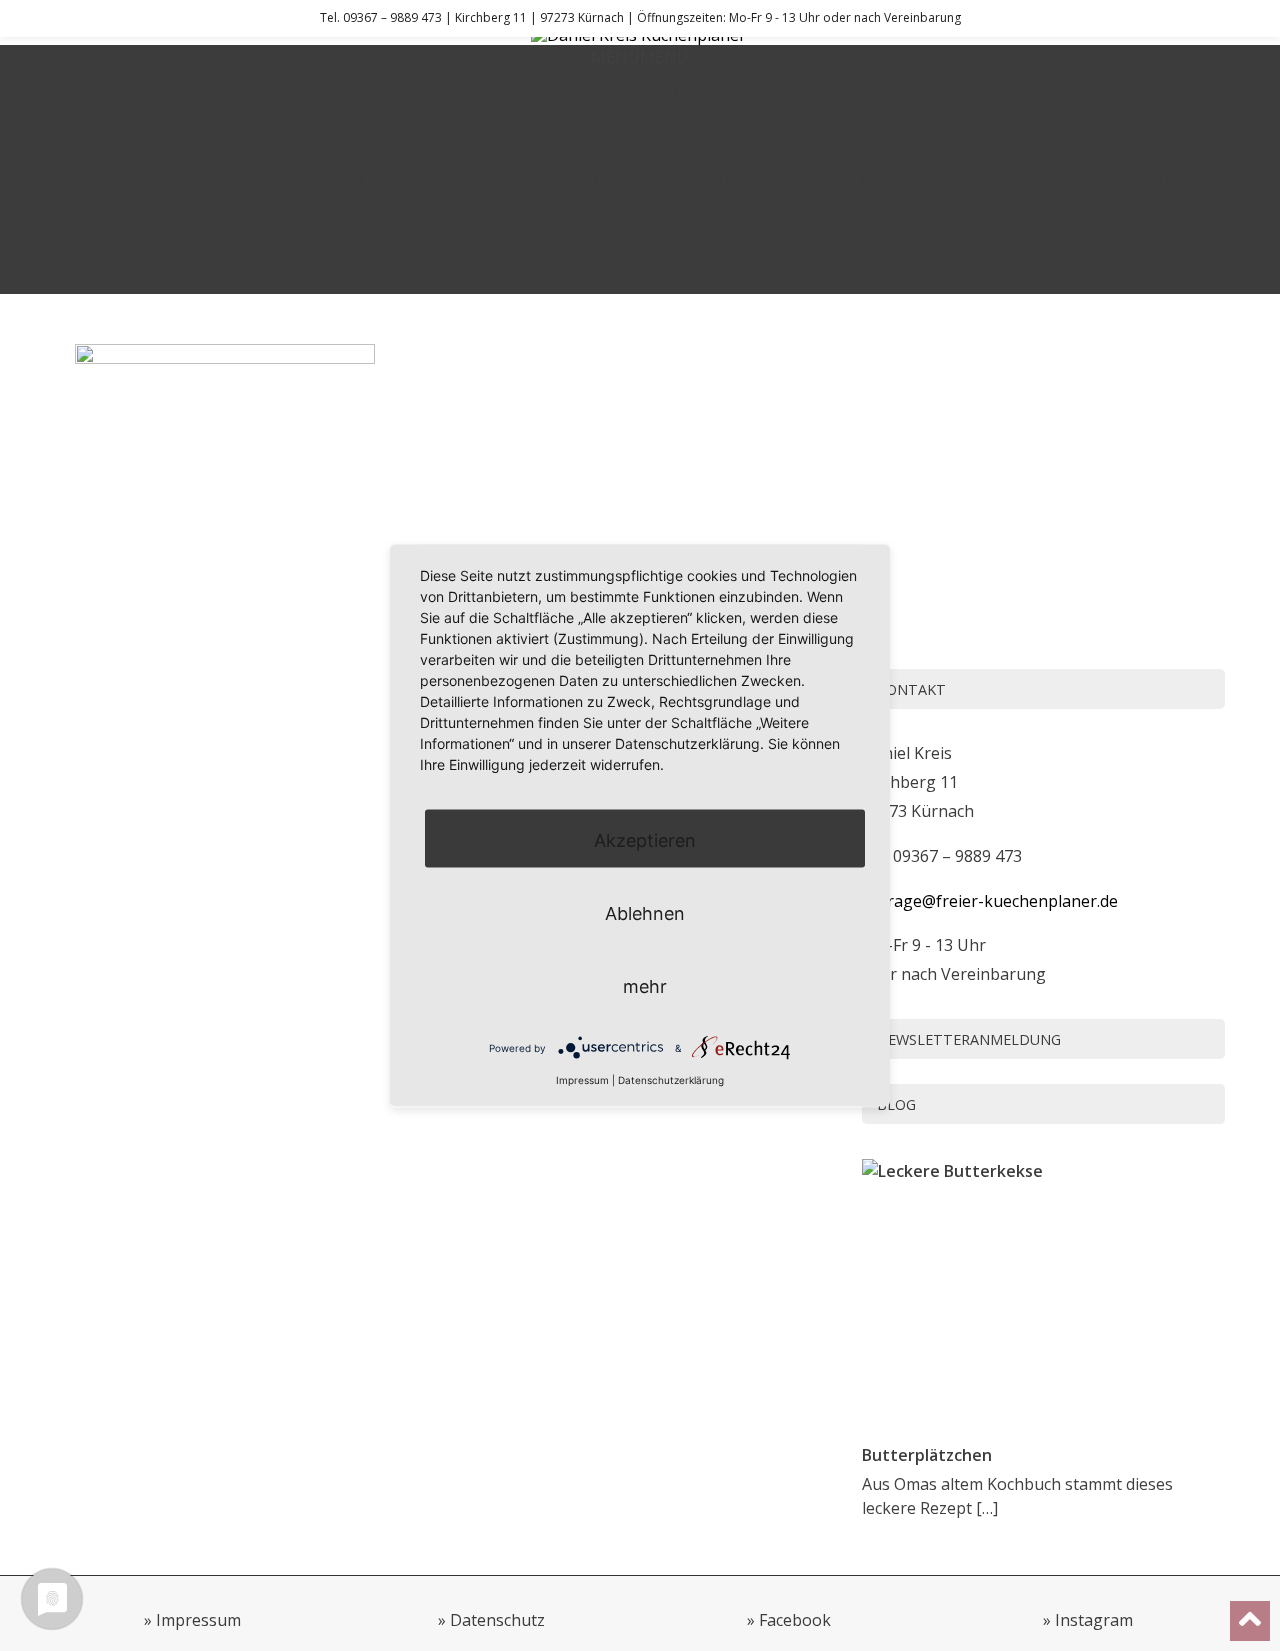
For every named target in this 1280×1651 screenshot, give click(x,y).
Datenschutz (497, 1620)
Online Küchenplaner (1068, 181)
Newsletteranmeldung (969, 1039)
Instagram (1094, 1620)
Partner (731, 271)
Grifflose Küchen (393, 181)
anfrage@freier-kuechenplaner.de (990, 901)
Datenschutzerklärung (671, 1079)
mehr (645, 985)
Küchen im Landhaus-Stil (619, 181)
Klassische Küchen (196, 181)
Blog (407, 271)
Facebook (795, 1620)
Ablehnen (645, 912)
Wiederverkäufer (1000, 271)
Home (594, 91)
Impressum (198, 1620)
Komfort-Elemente (850, 181)
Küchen (640, 136)
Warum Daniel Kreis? (569, 271)
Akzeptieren (645, 839)
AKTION (681, 91)
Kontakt (851, 271)
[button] (640, 57)
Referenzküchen (277, 271)
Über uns (621, 226)
